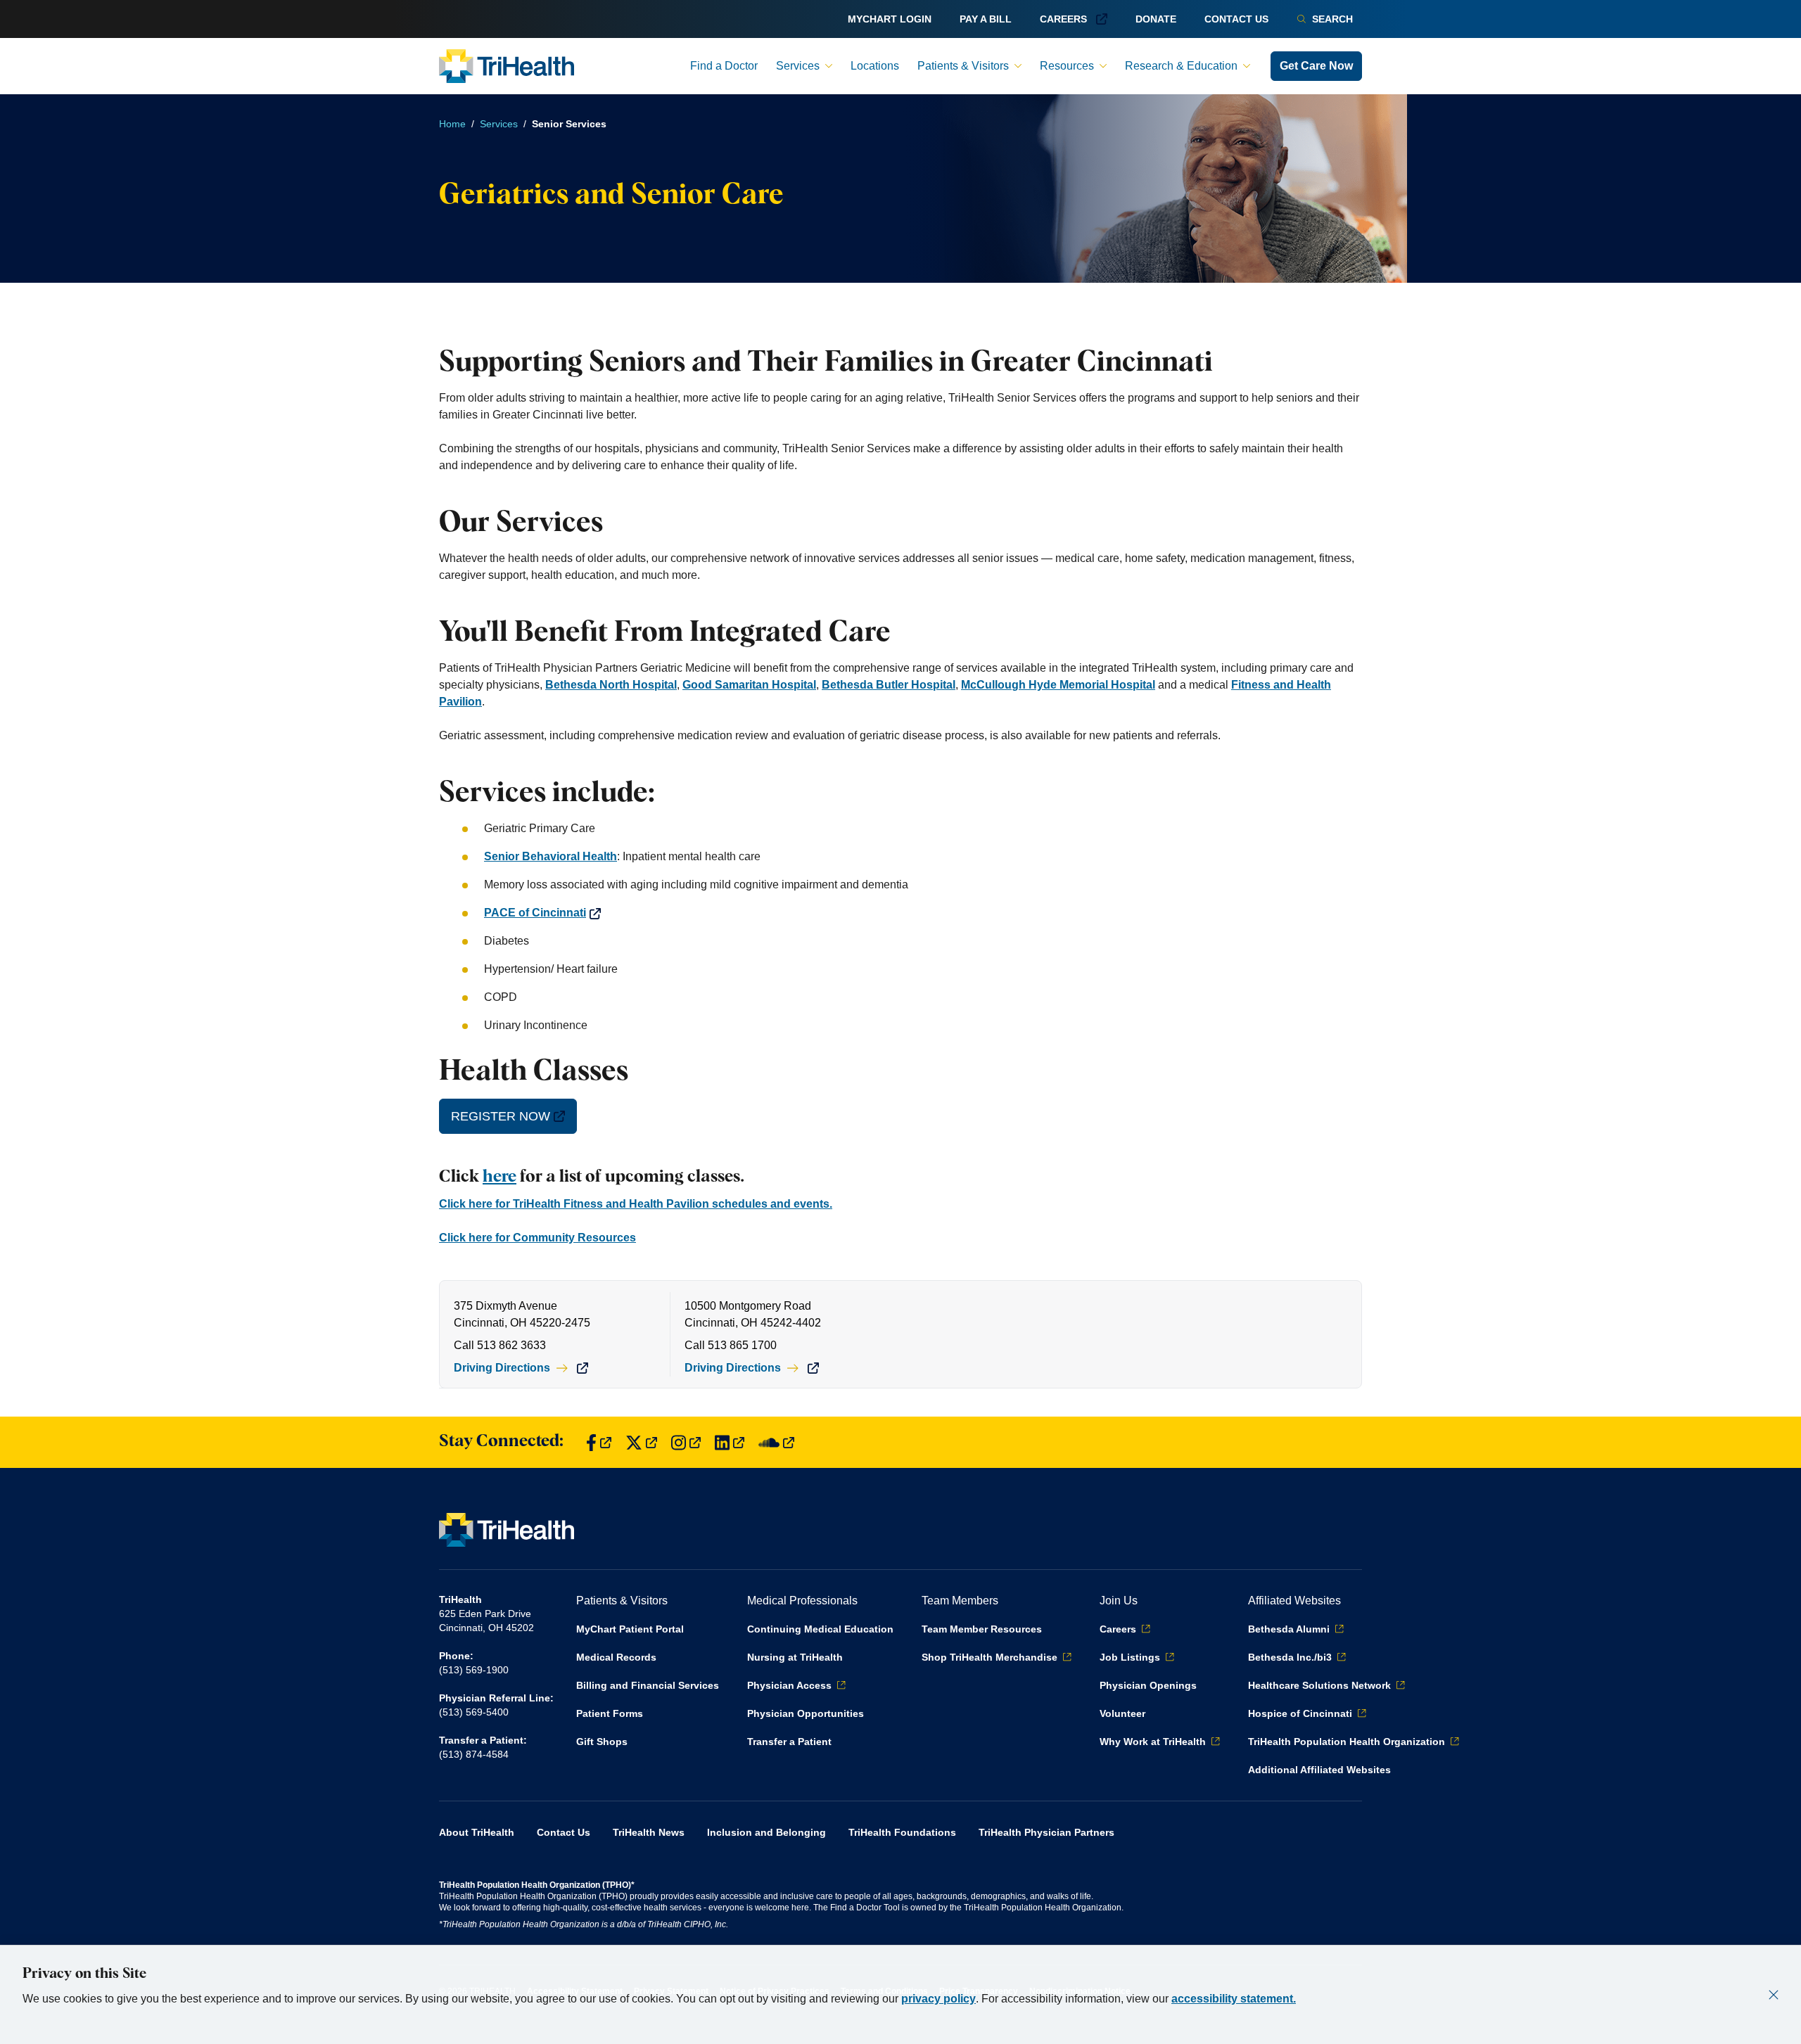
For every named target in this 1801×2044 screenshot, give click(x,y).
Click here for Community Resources (537, 1238)
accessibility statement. (1234, 1999)
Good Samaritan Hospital (749, 685)
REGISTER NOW (501, 1116)
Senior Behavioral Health (551, 856)
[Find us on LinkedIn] (730, 1442)
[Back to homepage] (507, 66)
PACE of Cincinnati (535, 913)
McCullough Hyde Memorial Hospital (1058, 685)
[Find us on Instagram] (686, 1442)
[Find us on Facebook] (599, 1442)
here (499, 1177)
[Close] (1774, 1995)
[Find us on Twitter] (641, 1442)
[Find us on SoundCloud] (776, 1442)
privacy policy (938, 1999)
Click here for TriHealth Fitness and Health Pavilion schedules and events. (636, 1204)
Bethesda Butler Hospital (889, 685)
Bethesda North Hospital (611, 685)
